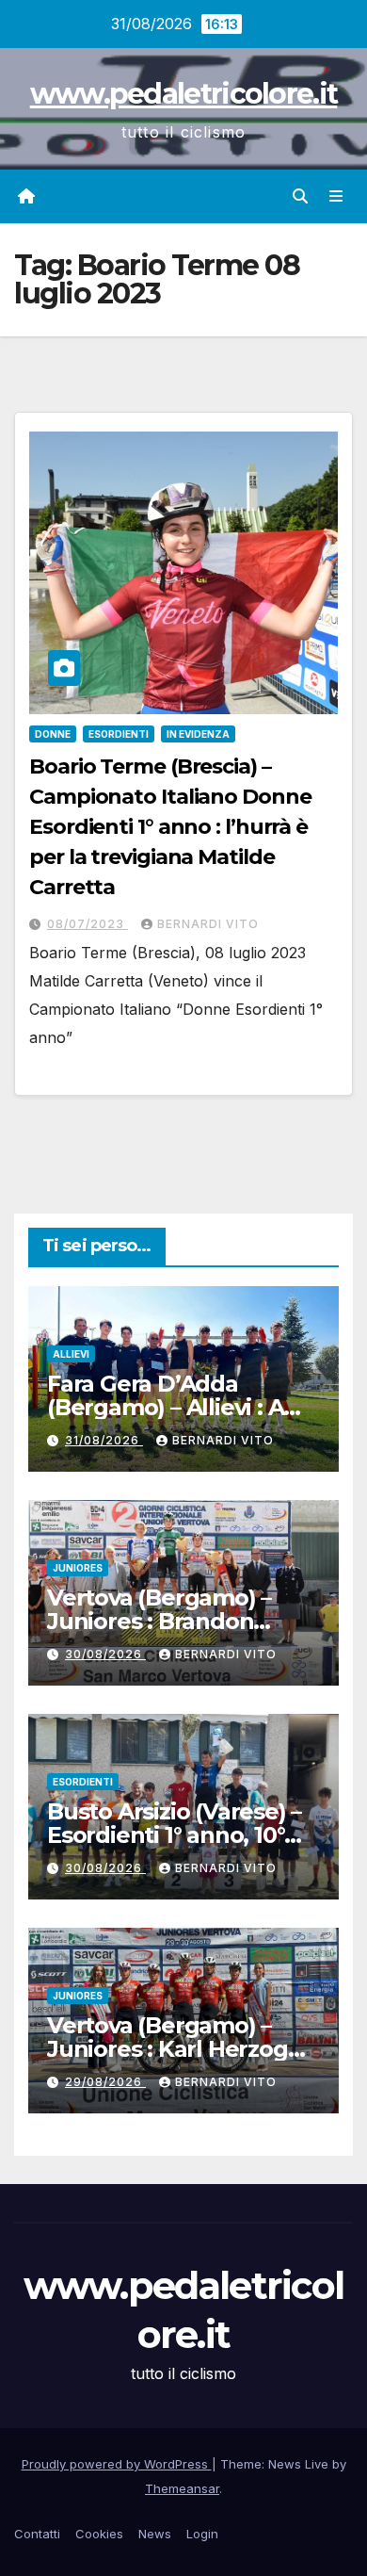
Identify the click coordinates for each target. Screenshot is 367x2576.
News (155, 2534)
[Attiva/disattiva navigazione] (336, 196)
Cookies (99, 2534)
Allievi (71, 1354)
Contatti (37, 2534)
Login (202, 2534)
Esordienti (119, 734)
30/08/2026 (105, 1654)
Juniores (78, 1568)
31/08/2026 (104, 1440)
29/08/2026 (105, 2082)
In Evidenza (198, 734)
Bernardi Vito (208, 924)
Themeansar (182, 2488)
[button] (300, 196)
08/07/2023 (88, 924)
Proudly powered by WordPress (117, 2464)
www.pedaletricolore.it (184, 94)
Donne (53, 734)
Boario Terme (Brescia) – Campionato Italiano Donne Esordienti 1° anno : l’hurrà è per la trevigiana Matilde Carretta (170, 827)
